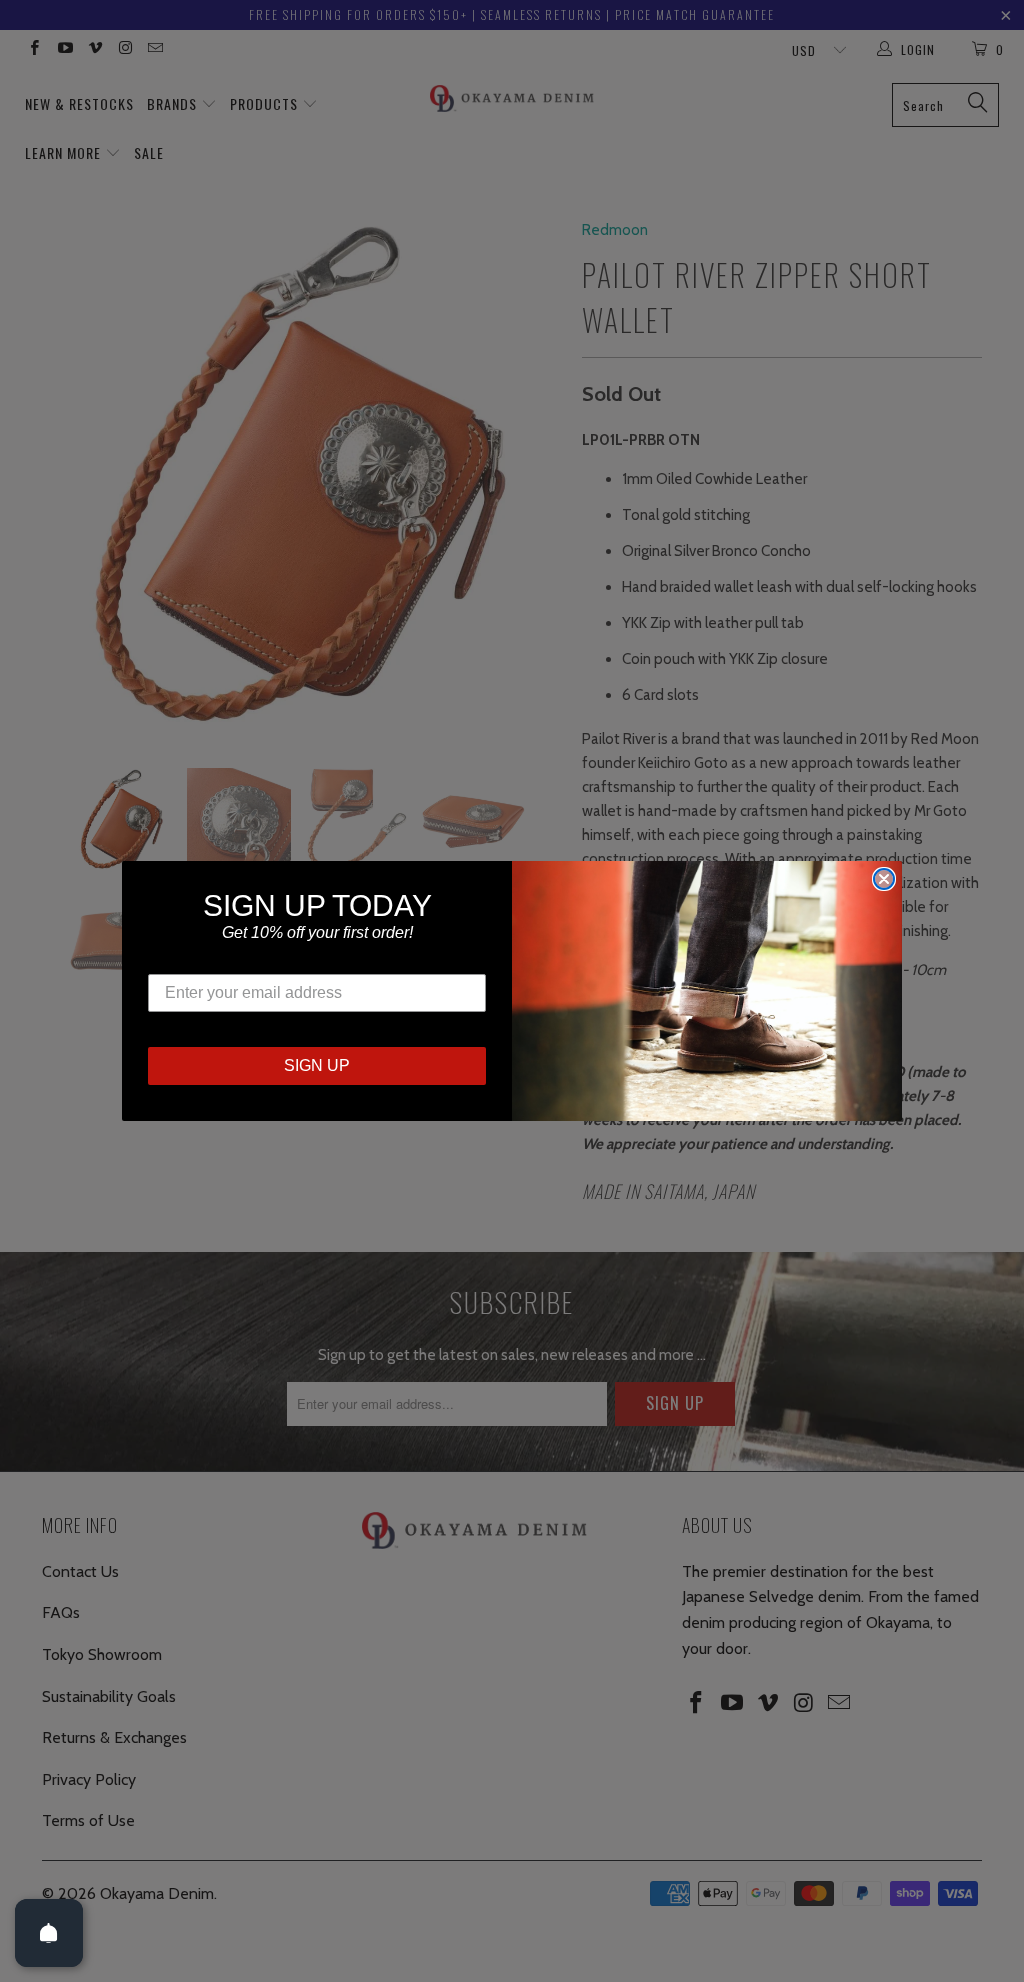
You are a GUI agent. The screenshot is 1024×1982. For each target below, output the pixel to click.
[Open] (49, 1933)
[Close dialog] (884, 879)
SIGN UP (317, 1065)
